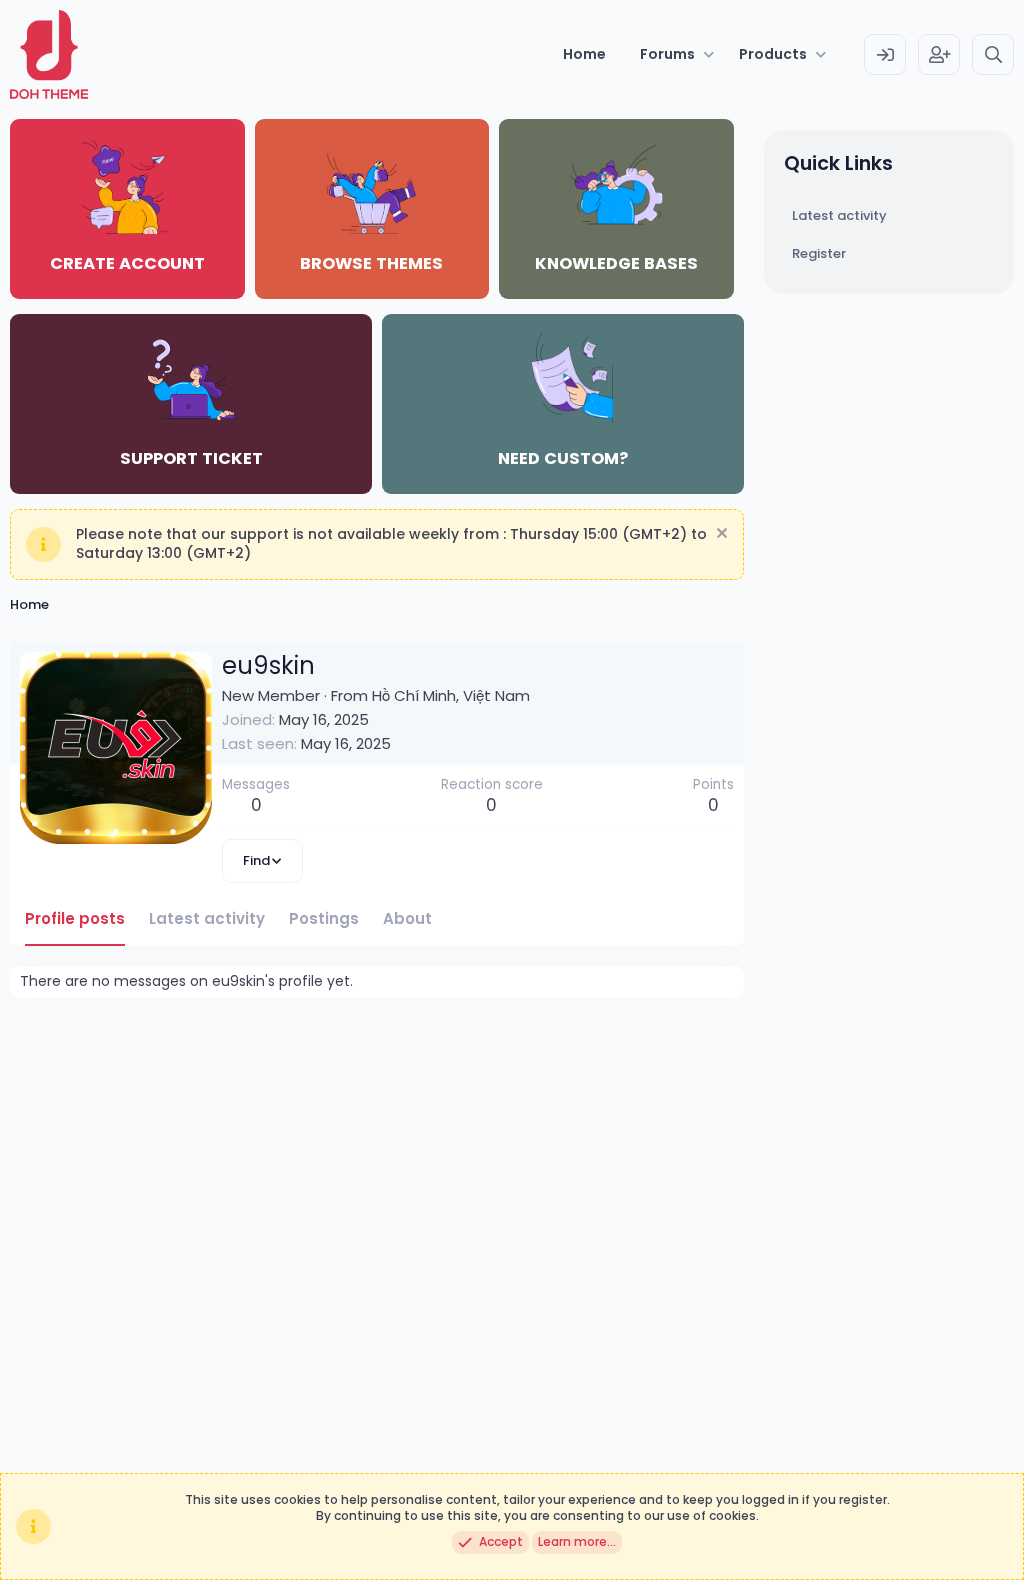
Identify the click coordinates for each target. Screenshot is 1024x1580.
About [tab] (407, 918)
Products (773, 54)
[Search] (993, 55)
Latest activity (839, 215)
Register (819, 253)
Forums (667, 54)
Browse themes (371, 263)
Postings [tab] (324, 918)
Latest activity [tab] (207, 918)
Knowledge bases (616, 263)
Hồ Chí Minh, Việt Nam (451, 695)
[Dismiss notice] (719, 535)
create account (127, 263)
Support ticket (191, 458)
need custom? (563, 458)
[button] (709, 55)
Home (584, 54)
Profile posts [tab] (75, 918)
